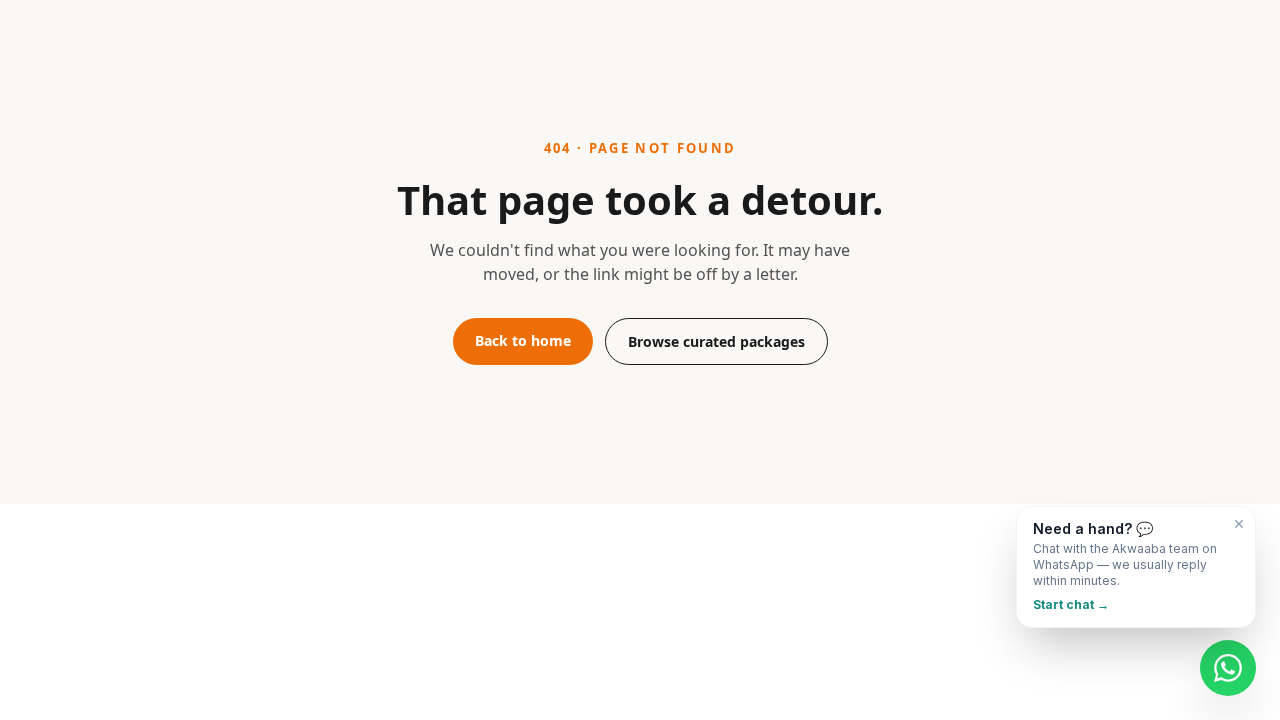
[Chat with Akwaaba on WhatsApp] (1228, 668)
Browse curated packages (716, 341)
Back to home (523, 340)
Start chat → (1071, 604)
